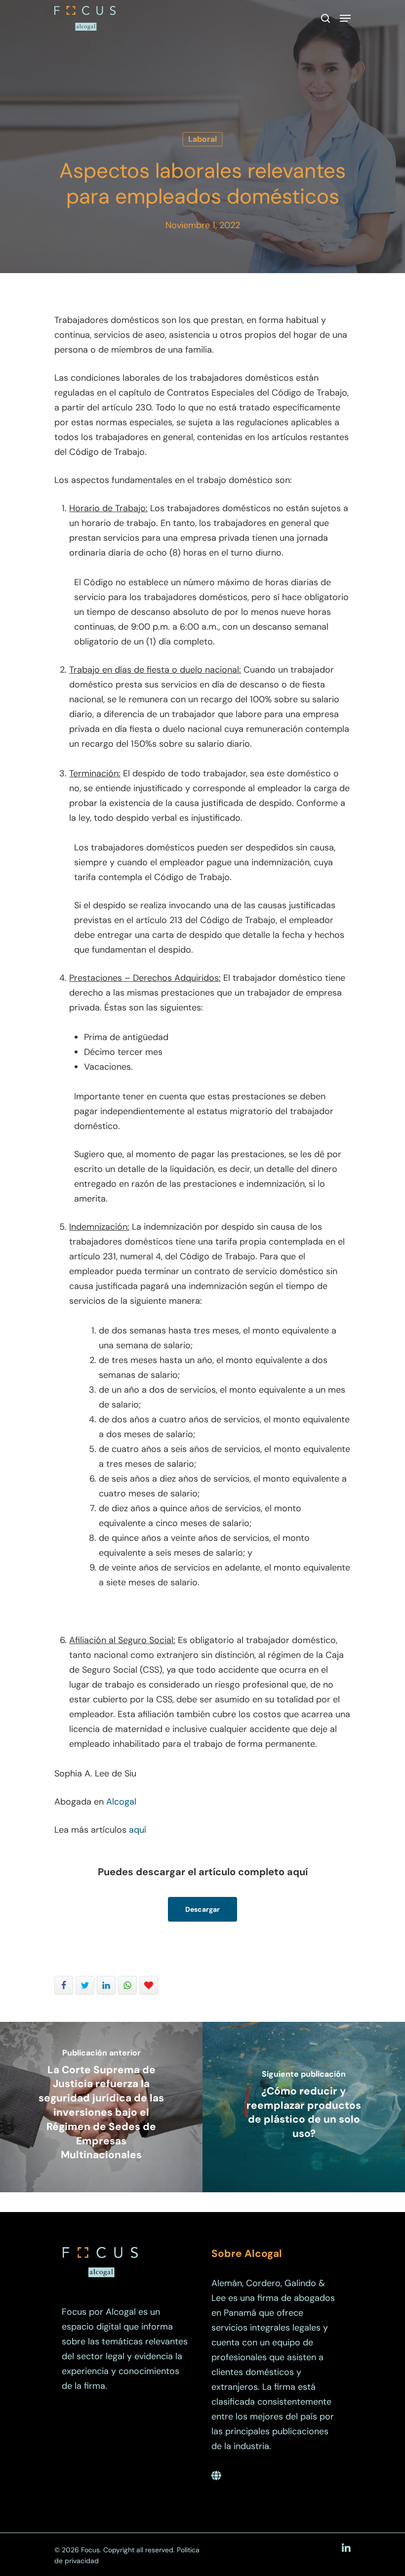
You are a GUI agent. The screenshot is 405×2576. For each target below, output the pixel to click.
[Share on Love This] (149, 1985)
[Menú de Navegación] (345, 18)
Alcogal (121, 1802)
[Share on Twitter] (85, 1985)
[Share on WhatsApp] (127, 1985)
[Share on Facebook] (64, 1985)
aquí (138, 1830)
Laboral (202, 139)
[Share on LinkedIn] (106, 1985)
